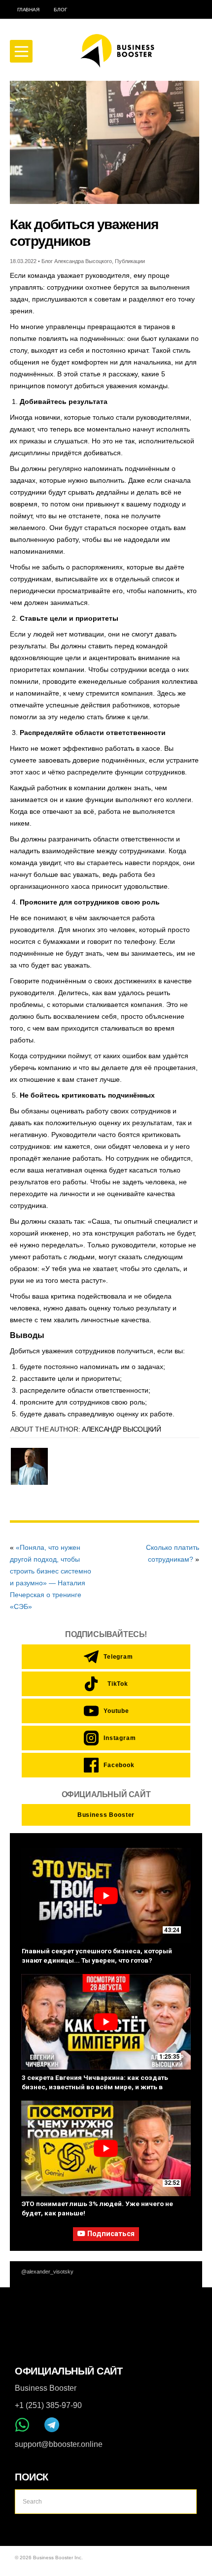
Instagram (116, 1738)
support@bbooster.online (59, 2444)
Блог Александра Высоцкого (77, 261)
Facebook (116, 1765)
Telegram (116, 1657)
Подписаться (111, 2234)
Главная (28, 10)
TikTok (118, 1684)
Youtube (116, 1711)
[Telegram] (52, 2425)
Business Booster (106, 1815)
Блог (60, 10)
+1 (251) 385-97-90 (48, 2405)
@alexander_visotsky (47, 2272)
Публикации (130, 261)
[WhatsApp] (22, 2425)
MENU (21, 51)
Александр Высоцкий (122, 1429)
